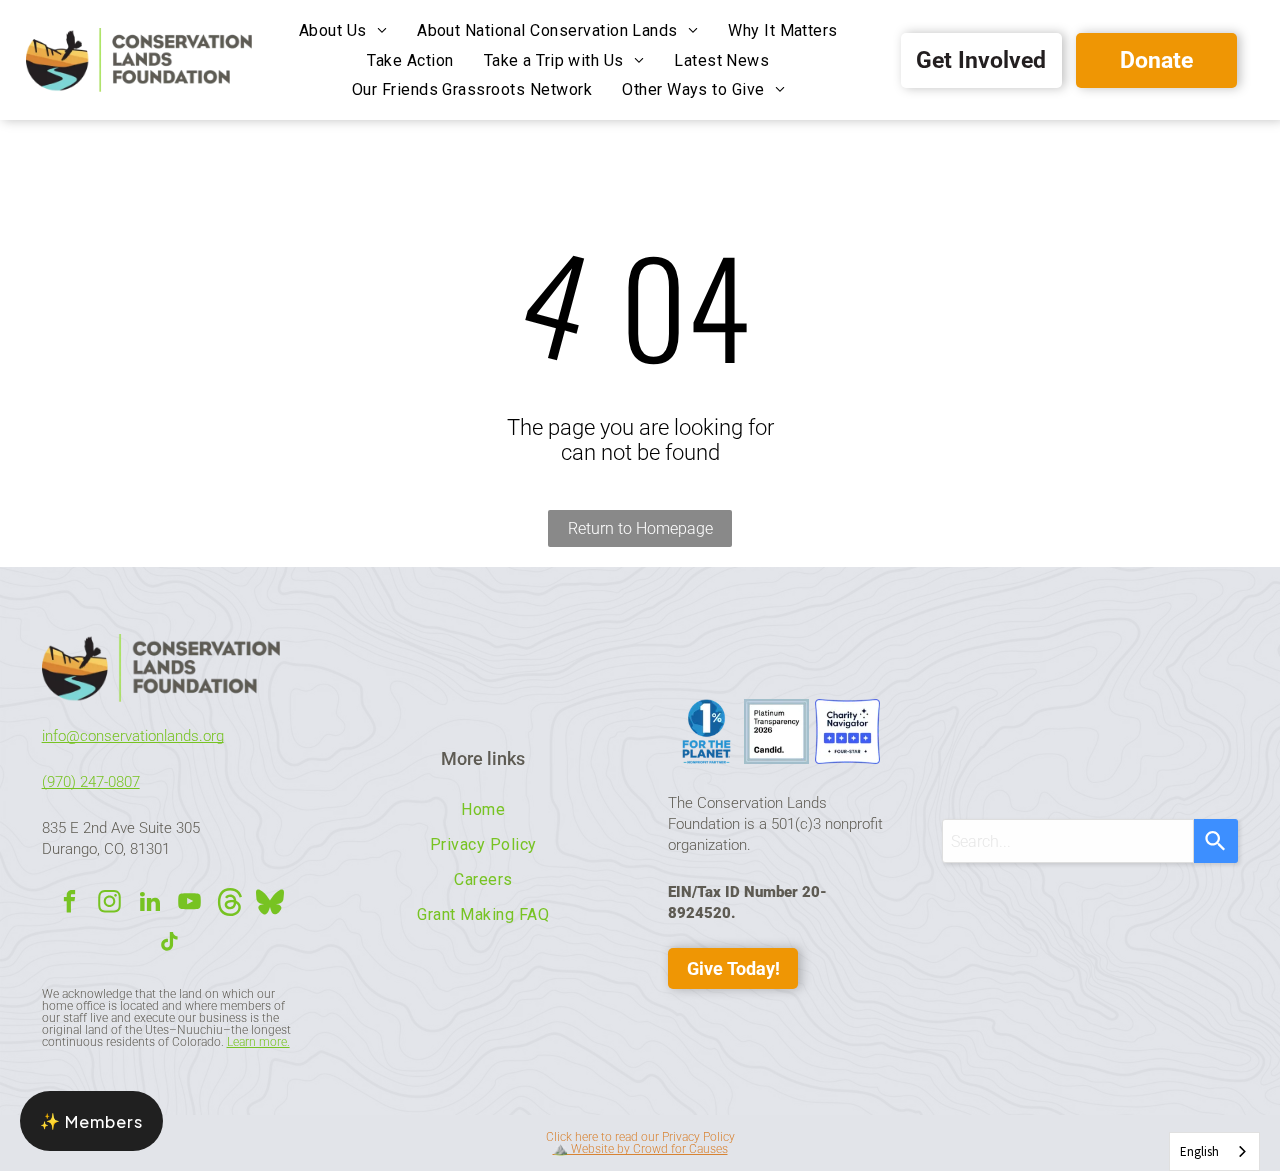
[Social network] (229, 904)
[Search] (1216, 841)
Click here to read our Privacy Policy (640, 1137)
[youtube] (189, 904)
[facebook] (69, 904)
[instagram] (109, 904)
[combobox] (1068, 841)
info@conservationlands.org (133, 736)
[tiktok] (169, 944)
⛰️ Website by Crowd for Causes (640, 1149)
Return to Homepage (640, 528)
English (1199, 1151)
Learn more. (258, 1042)
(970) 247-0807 (91, 782)
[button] (91, 1121)
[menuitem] (343, 30)
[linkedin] (149, 904)
